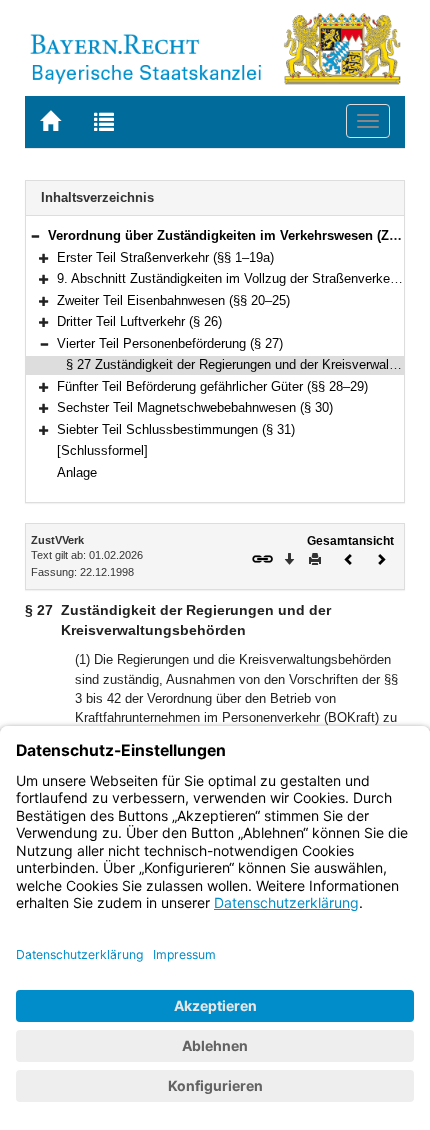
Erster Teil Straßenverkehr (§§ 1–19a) (165, 257)
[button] (35, 235)
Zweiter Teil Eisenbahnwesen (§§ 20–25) (173, 300)
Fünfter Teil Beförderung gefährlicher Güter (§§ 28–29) (212, 386)
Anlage (77, 472)
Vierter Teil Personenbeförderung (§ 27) (170, 343)
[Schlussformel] (102, 450)
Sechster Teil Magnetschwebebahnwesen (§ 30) (195, 407)
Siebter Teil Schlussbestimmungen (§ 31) (176, 429)
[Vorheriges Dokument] (349, 557)
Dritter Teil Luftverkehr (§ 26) (139, 321)
